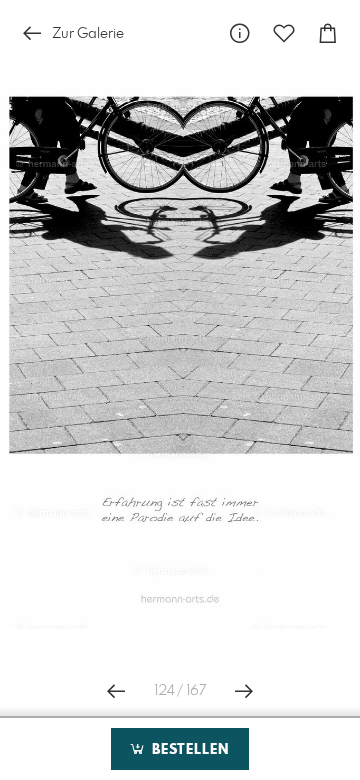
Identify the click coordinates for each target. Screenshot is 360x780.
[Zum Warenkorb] (328, 33)
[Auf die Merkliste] (284, 33)
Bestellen (188, 750)
